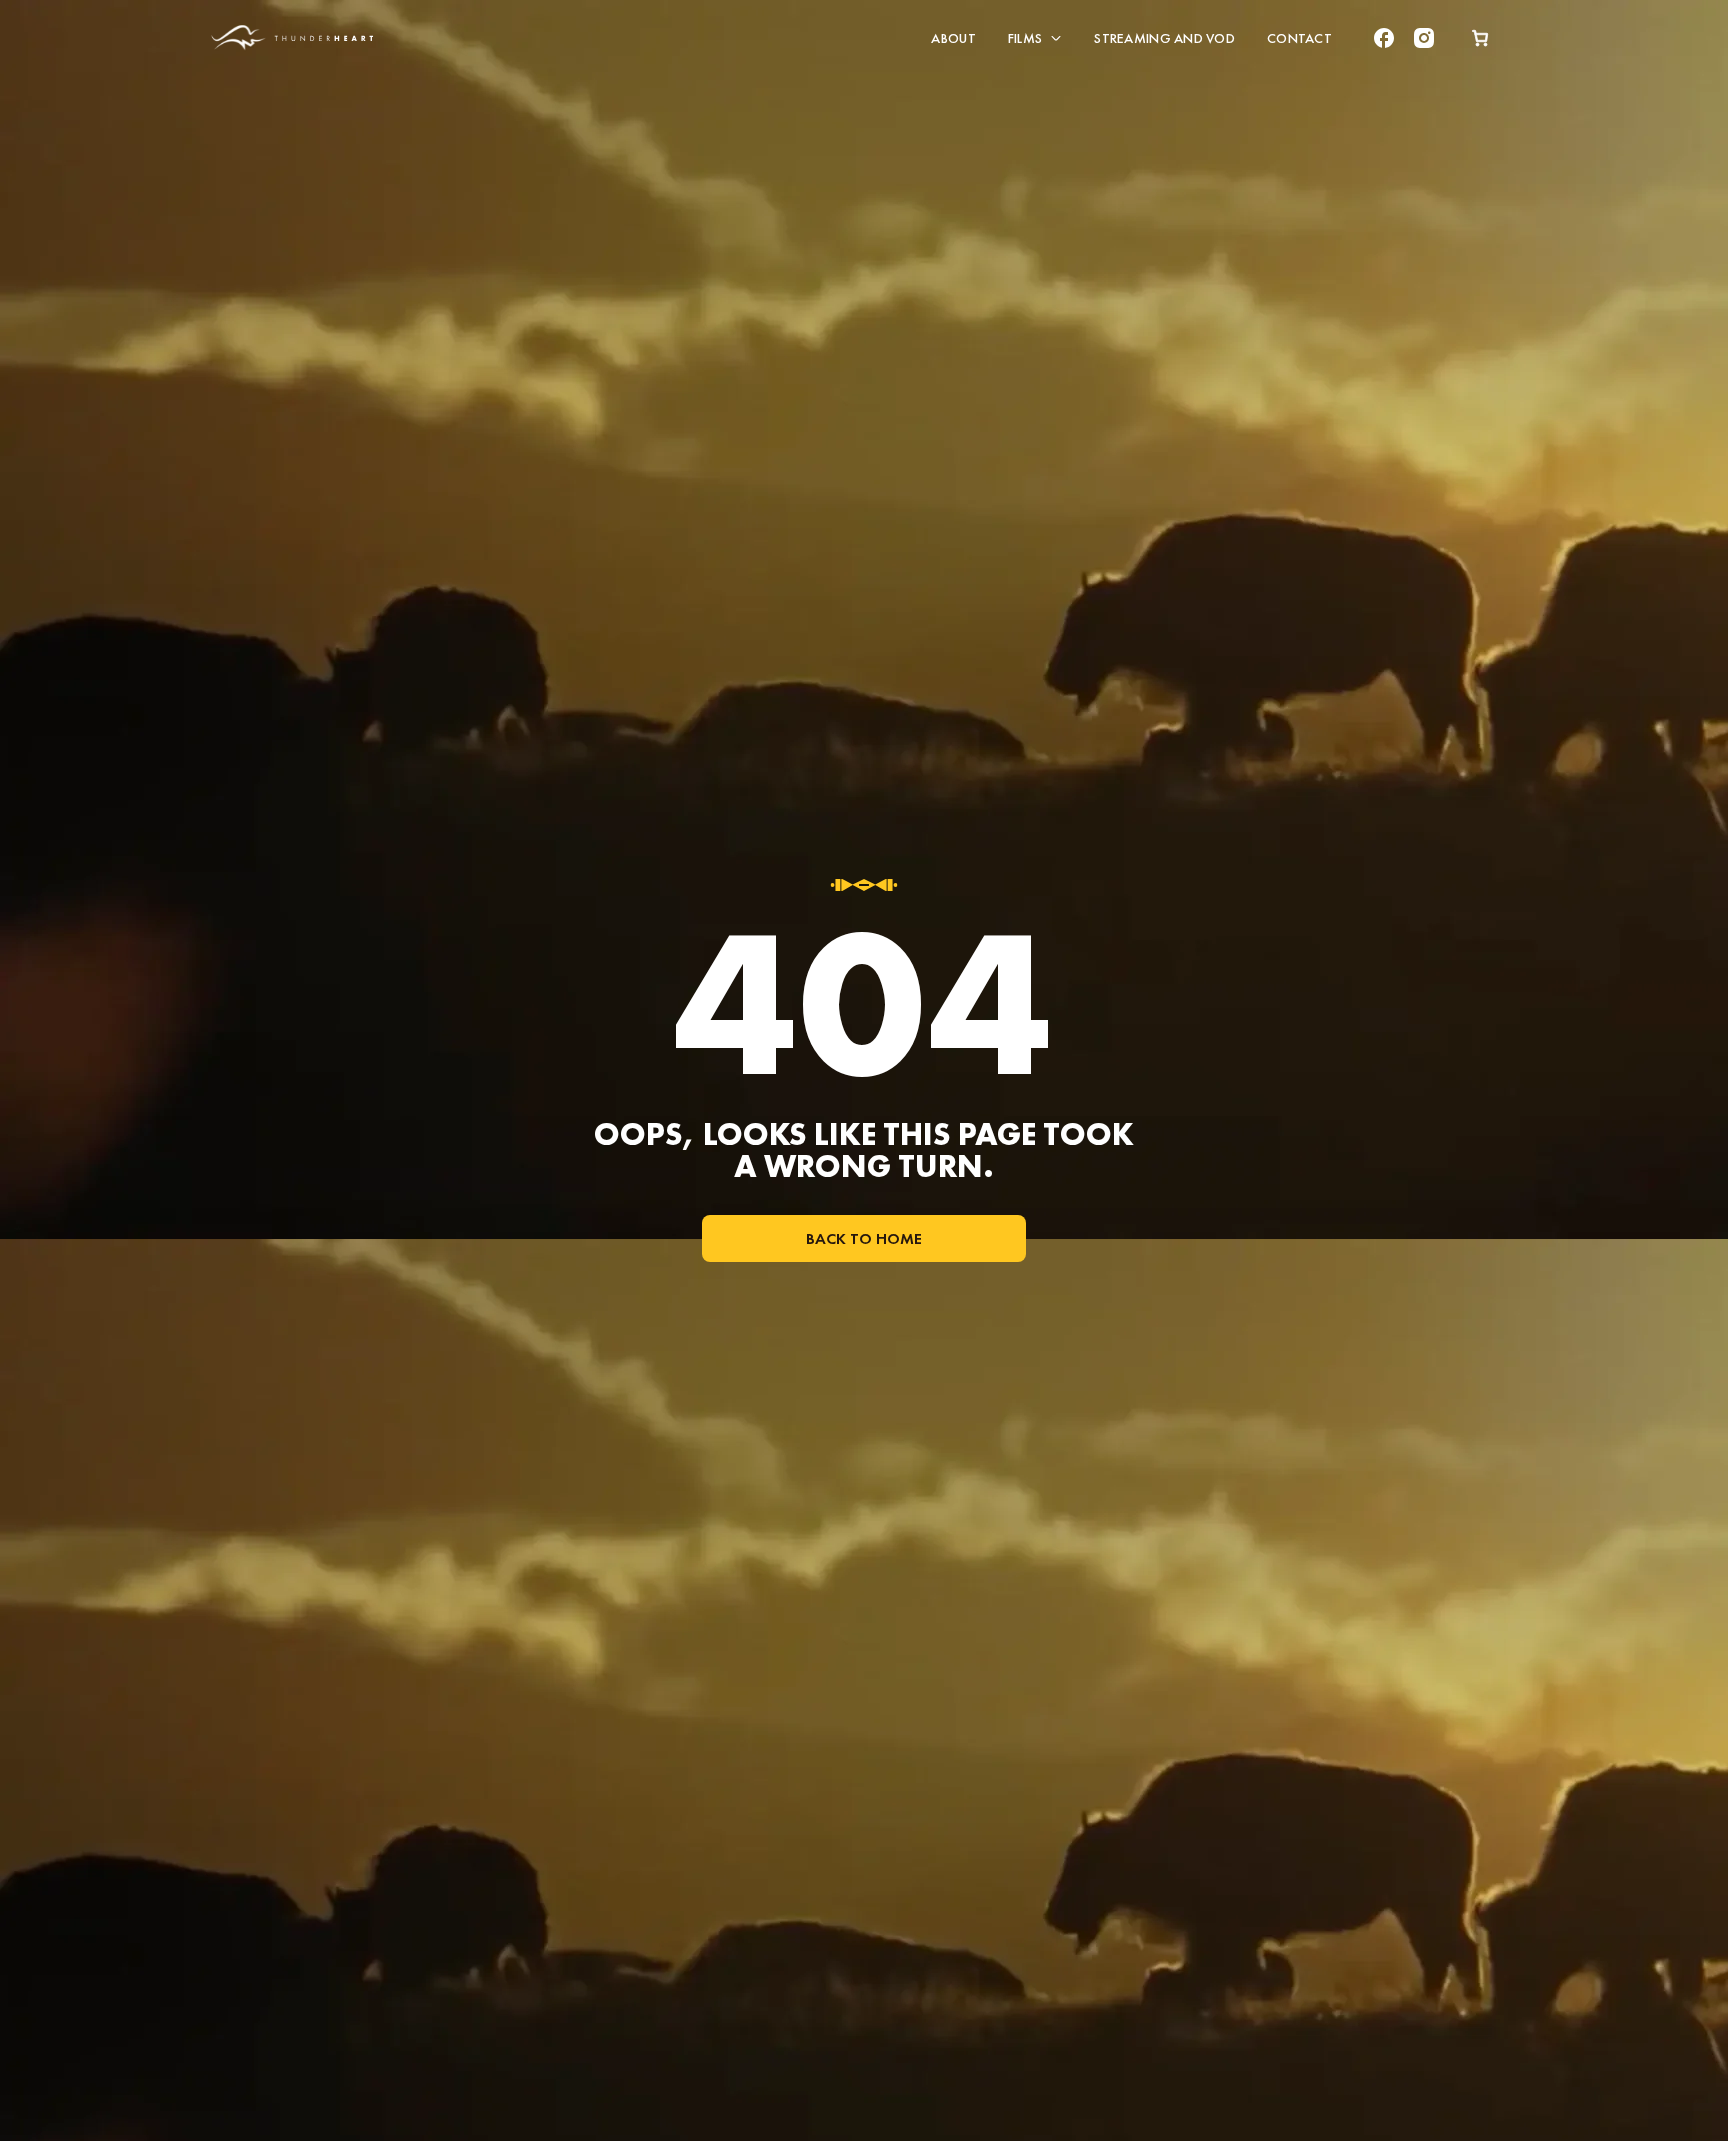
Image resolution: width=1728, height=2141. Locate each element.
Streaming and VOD (1164, 38)
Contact (1299, 38)
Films (1025, 38)
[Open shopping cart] (1480, 38)
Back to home (864, 1238)
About (953, 38)
